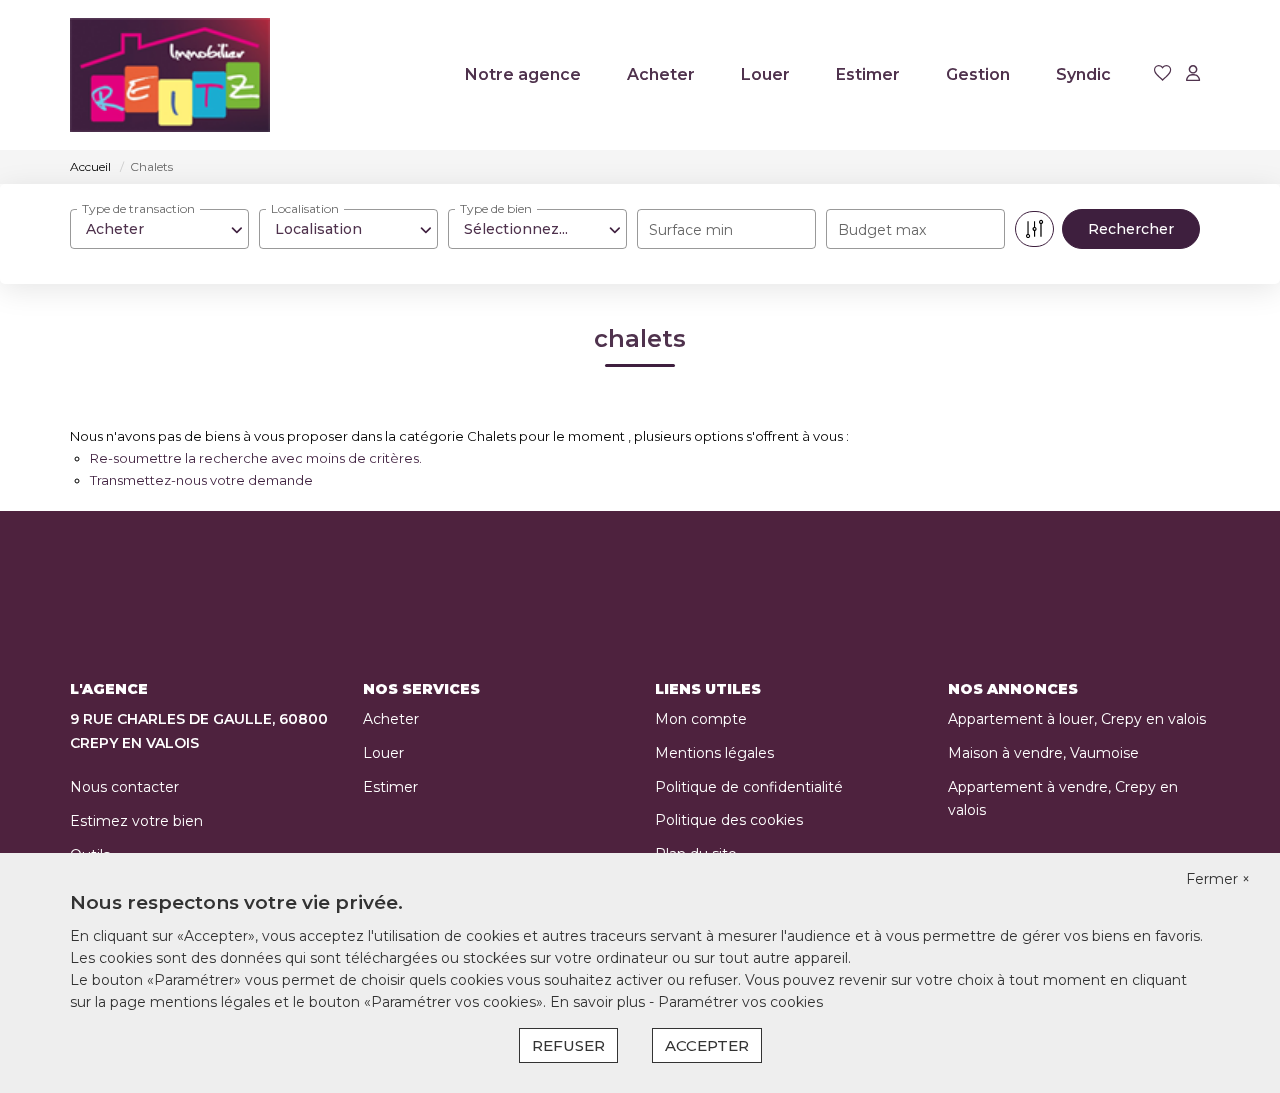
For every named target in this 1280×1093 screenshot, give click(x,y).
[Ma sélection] (1163, 74)
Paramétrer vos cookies (740, 1002)
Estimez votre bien (136, 821)
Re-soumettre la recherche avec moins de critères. (256, 458)
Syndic (1083, 74)
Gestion (978, 74)
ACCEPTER (707, 1045)
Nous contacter (124, 787)
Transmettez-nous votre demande (201, 480)
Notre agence (523, 74)
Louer (765, 74)
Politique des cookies (729, 820)
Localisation (305, 208)
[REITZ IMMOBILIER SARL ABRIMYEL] (170, 75)
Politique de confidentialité (749, 787)
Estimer (868, 74)
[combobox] (159, 229)
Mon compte (701, 719)
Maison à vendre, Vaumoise (1043, 753)
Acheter (661, 74)
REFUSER (568, 1045)
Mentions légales (714, 753)
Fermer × (1218, 879)
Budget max (882, 230)
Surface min (691, 230)
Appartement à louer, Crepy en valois (1077, 719)
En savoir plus (599, 1002)
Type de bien (496, 208)
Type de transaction (138, 208)
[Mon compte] (1193, 74)
